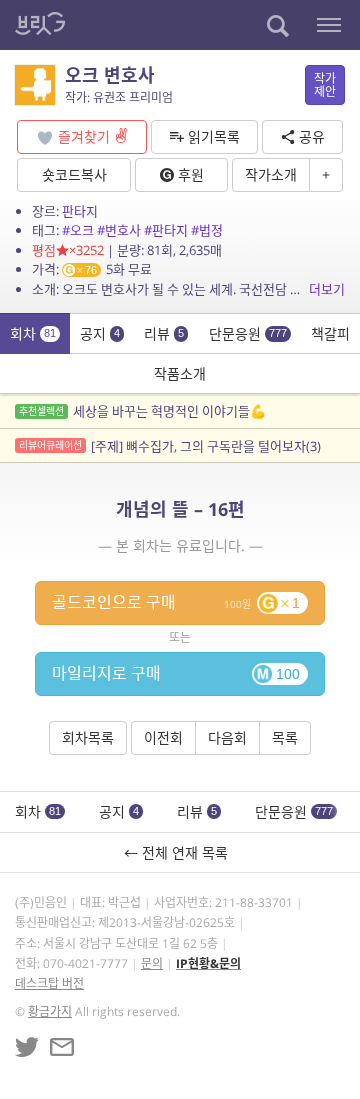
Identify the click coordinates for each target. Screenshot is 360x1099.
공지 (100, 333)
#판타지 (166, 230)
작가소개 (271, 174)
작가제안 (325, 85)
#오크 (78, 230)
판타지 (80, 211)
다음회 (227, 737)
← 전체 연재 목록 (180, 852)
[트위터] (27, 1047)
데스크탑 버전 (49, 983)
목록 (285, 737)
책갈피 (330, 333)
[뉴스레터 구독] (62, 1047)
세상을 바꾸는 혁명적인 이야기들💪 (142, 411)
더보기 (327, 289)
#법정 (207, 230)
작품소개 (180, 373)
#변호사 (119, 230)
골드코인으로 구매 (176, 602)
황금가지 (50, 1011)
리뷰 (164, 333)
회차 (33, 333)
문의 (152, 963)
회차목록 (88, 737)
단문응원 (248, 333)
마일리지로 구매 (176, 673)
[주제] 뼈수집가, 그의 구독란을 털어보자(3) (170, 446)
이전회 (163, 737)
